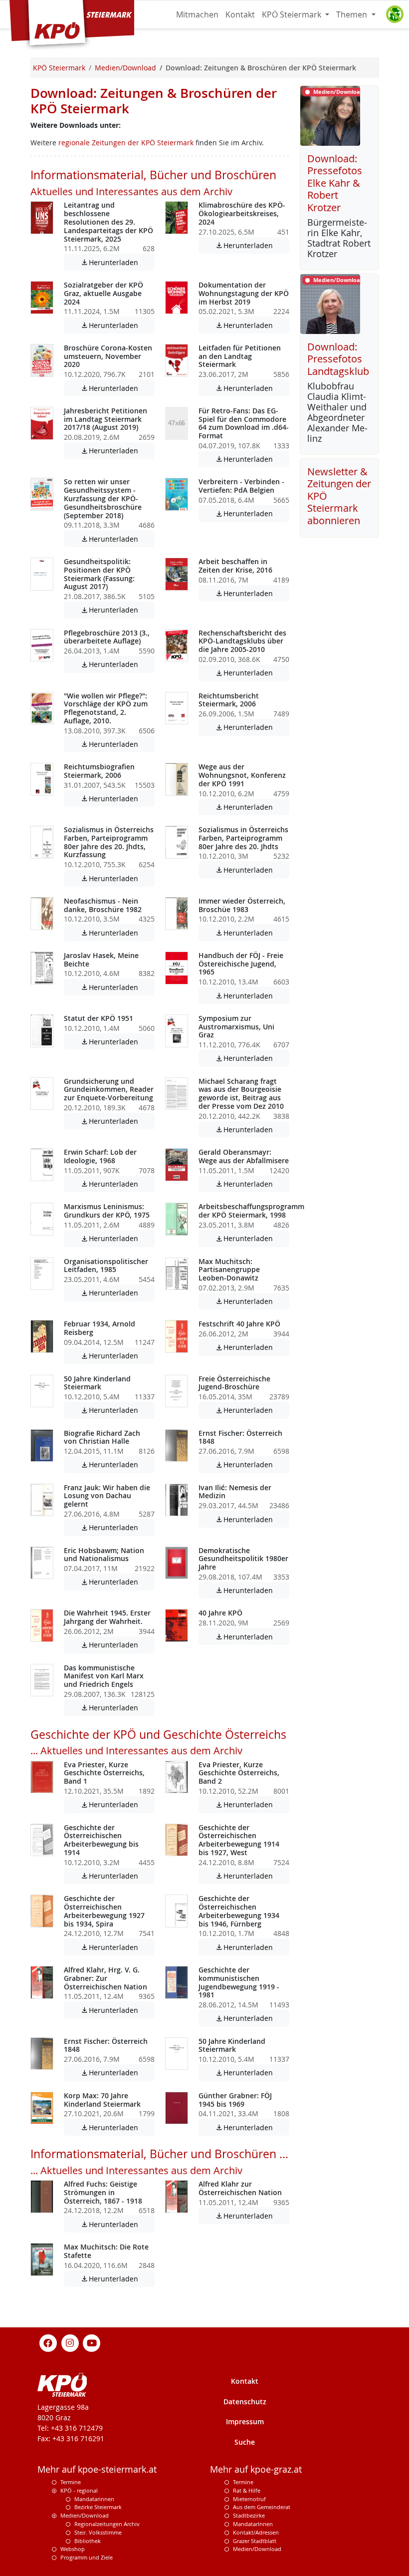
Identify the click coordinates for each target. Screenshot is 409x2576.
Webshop (73, 2549)
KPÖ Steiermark (293, 14)
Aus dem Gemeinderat (262, 2507)
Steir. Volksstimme (98, 2532)
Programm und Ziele (87, 2557)
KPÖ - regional (79, 2490)
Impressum (245, 2421)
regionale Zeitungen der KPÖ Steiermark (126, 143)
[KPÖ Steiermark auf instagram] (70, 2342)
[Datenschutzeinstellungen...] (395, 14)
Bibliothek (88, 2541)
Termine (71, 2482)
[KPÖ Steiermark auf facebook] (48, 2342)
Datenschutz (245, 2402)
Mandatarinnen (94, 2499)
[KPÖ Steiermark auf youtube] (92, 2342)
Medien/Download (85, 2515)
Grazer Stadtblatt (255, 2541)
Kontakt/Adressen (256, 2532)
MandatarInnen (253, 2524)
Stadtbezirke (249, 2515)
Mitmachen (197, 14)
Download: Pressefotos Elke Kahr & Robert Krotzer (335, 183)
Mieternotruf (249, 2499)
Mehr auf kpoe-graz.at (256, 2469)
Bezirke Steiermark (98, 2507)
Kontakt (240, 14)
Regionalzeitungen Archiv (107, 2524)
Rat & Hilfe (247, 2490)
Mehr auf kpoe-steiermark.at (97, 2469)
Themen (353, 14)
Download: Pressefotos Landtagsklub (338, 359)
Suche (245, 2442)
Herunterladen (117, 262)
